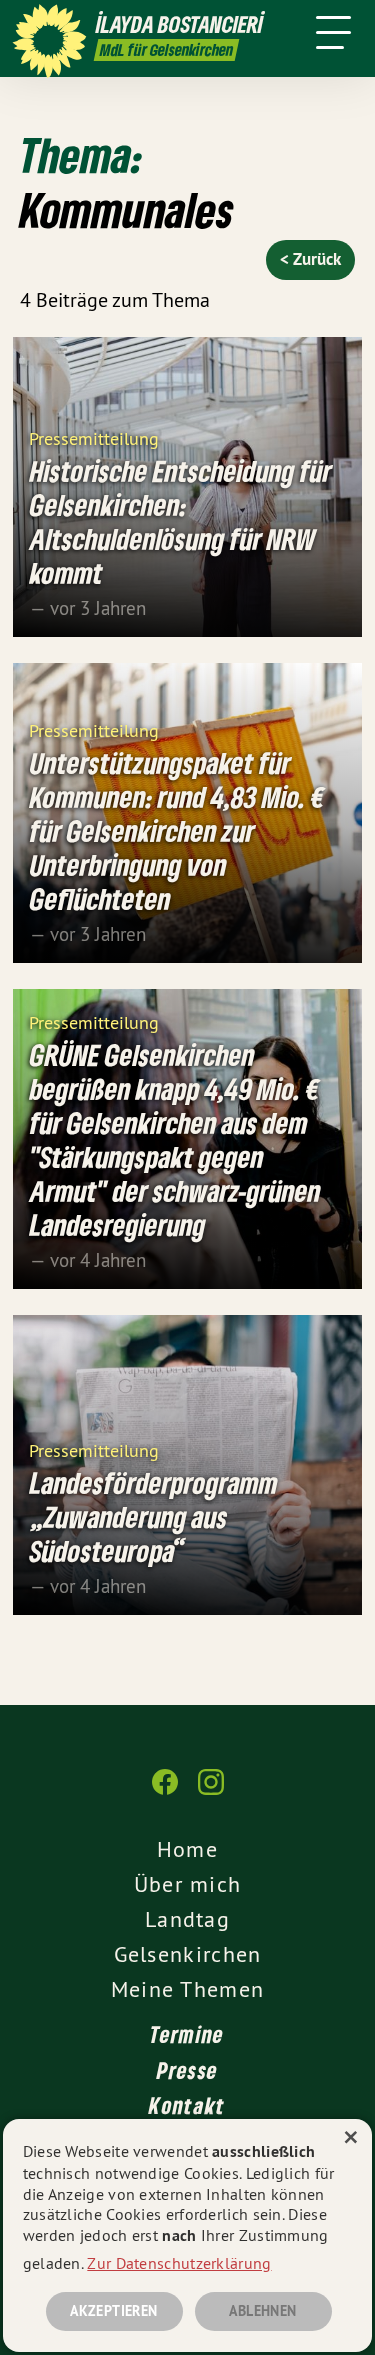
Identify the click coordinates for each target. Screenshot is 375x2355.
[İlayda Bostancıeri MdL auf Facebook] (165, 1792)
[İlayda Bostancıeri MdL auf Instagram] (211, 1792)
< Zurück (310, 259)
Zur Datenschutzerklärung (179, 2263)
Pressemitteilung (94, 437)
